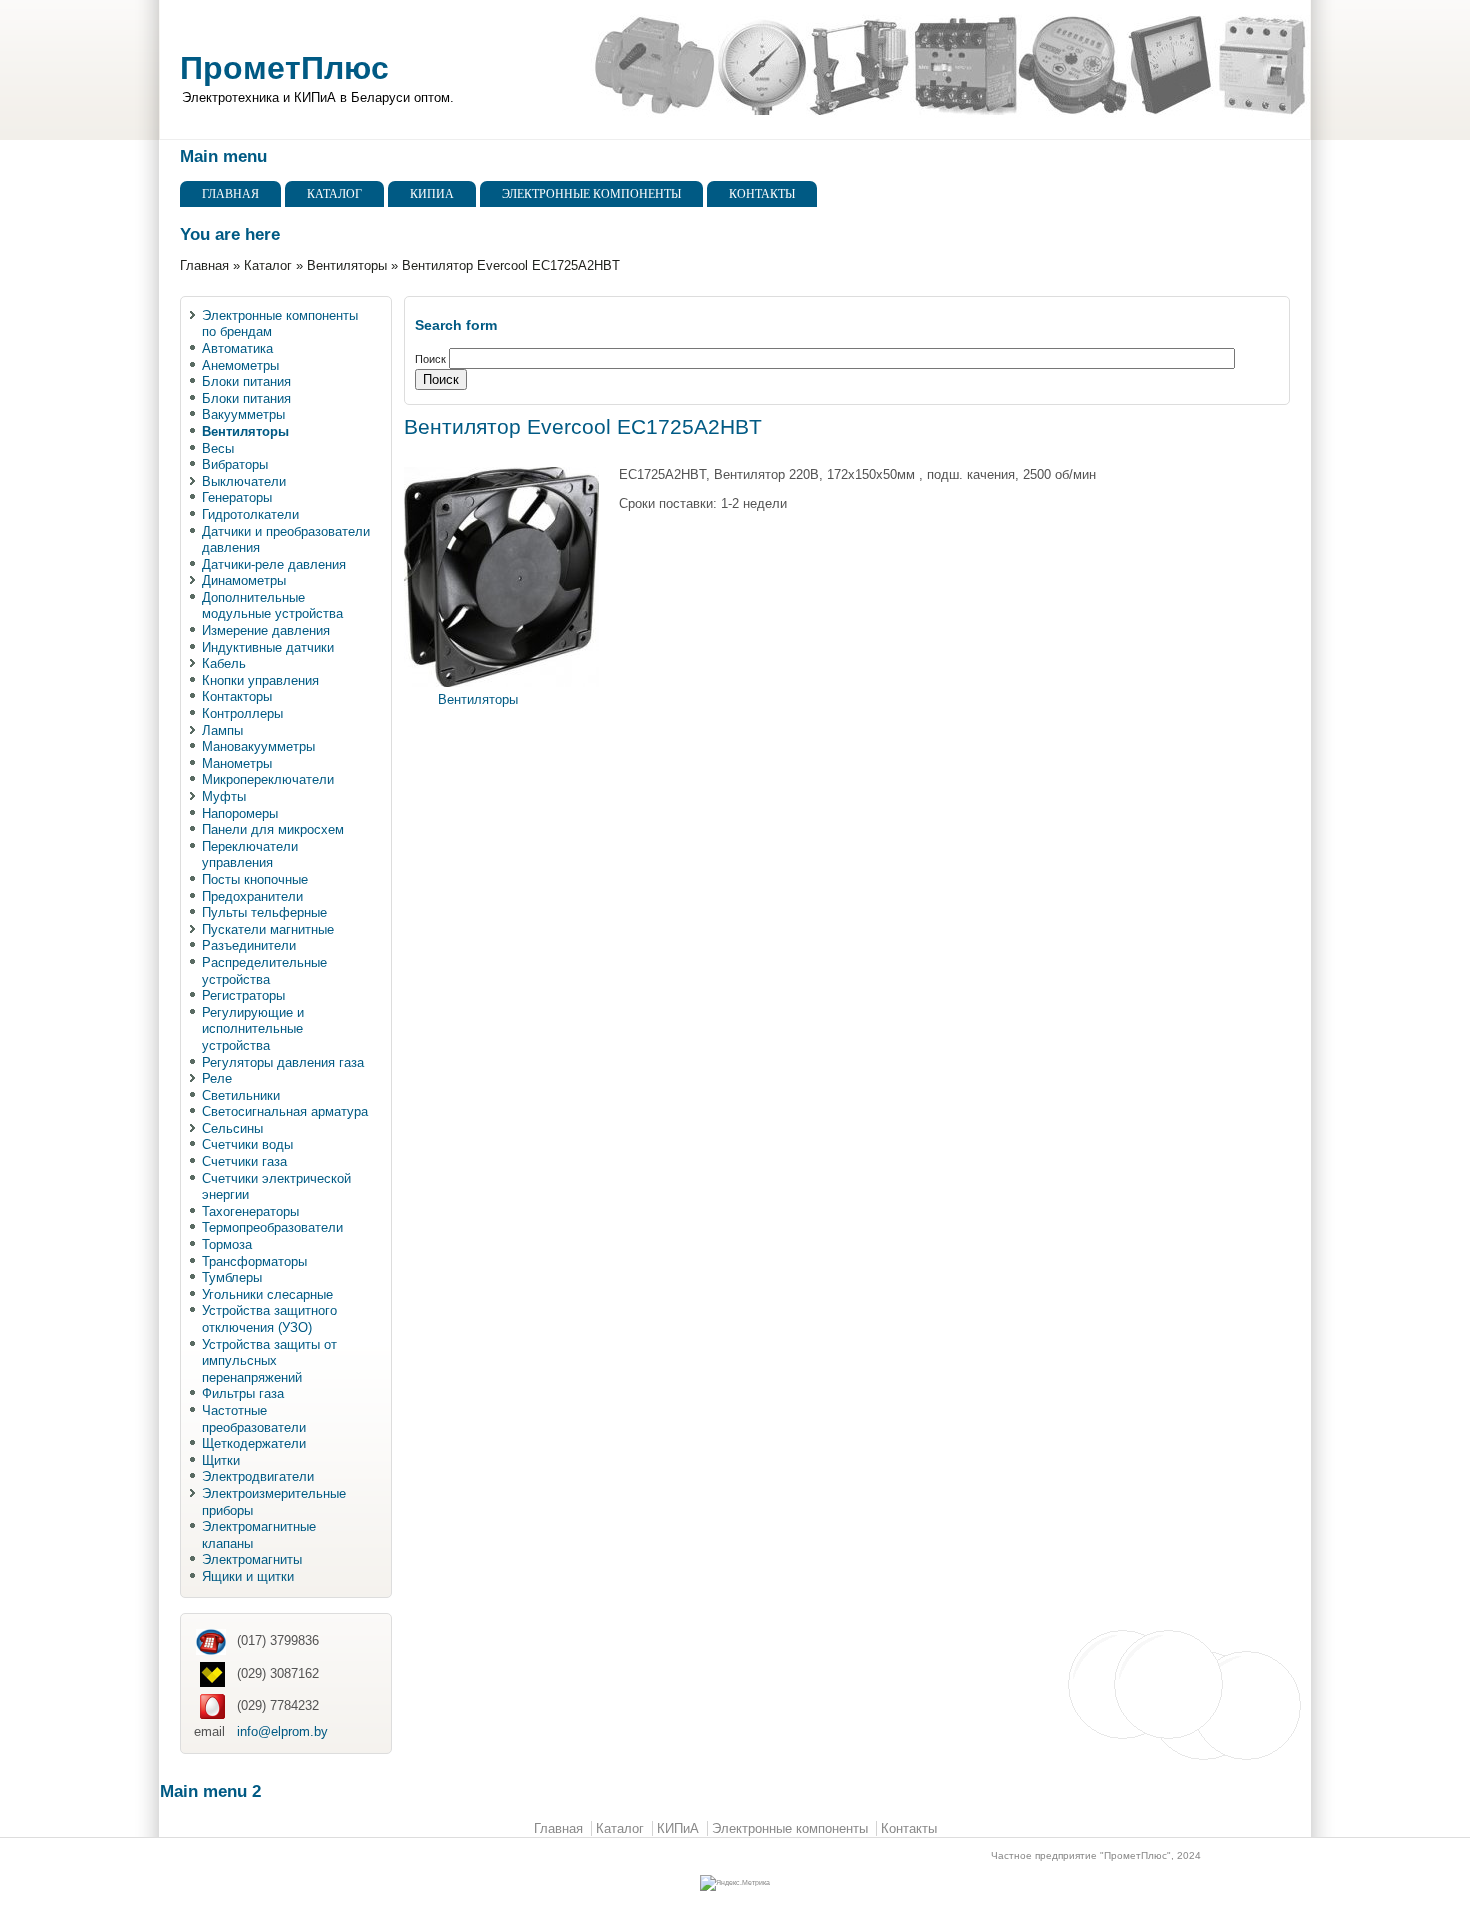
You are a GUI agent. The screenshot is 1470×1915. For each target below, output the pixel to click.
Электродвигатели (258, 1476)
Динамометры (244, 580)
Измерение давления (266, 630)
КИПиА (432, 194)
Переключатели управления (250, 855)
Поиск (432, 359)
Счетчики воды (247, 1144)
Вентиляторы (347, 265)
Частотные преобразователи (254, 1419)
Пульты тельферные (264, 912)
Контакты (762, 194)
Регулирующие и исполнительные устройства (253, 1029)
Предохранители (252, 896)
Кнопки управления (260, 680)
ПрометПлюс (284, 68)
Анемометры (240, 365)
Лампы (222, 730)
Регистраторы (243, 995)
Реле (217, 1078)
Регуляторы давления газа (283, 1062)
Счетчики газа (244, 1161)
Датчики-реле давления (274, 564)
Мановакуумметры (258, 746)
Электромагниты (252, 1559)
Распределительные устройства (264, 971)
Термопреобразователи (272, 1227)
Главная (230, 194)
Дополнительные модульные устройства (272, 606)
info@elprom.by (282, 1731)
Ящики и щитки (248, 1576)
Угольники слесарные (267, 1294)
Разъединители (249, 945)
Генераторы (237, 497)
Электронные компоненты (591, 194)
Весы (218, 448)
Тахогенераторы (250, 1211)
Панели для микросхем (273, 829)
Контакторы (237, 696)
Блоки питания (246, 381)
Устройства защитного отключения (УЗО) (269, 1319)
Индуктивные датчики (268, 647)
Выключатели (244, 481)
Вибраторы (235, 464)
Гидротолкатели (250, 514)
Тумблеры (232, 1277)
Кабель (224, 663)
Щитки (221, 1460)
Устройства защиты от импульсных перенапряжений (269, 1361)
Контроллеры (242, 713)
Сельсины (232, 1128)
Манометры (237, 763)
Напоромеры (240, 813)
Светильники (241, 1095)
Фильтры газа (243, 1393)
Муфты (224, 796)
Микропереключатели (268, 779)
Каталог (334, 194)
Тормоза (227, 1244)
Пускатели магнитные (268, 929)
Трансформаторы (254, 1261)
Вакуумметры (243, 414)
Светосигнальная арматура (285, 1111)
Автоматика (237, 348)
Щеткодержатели (254, 1443)
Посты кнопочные (255, 879)
